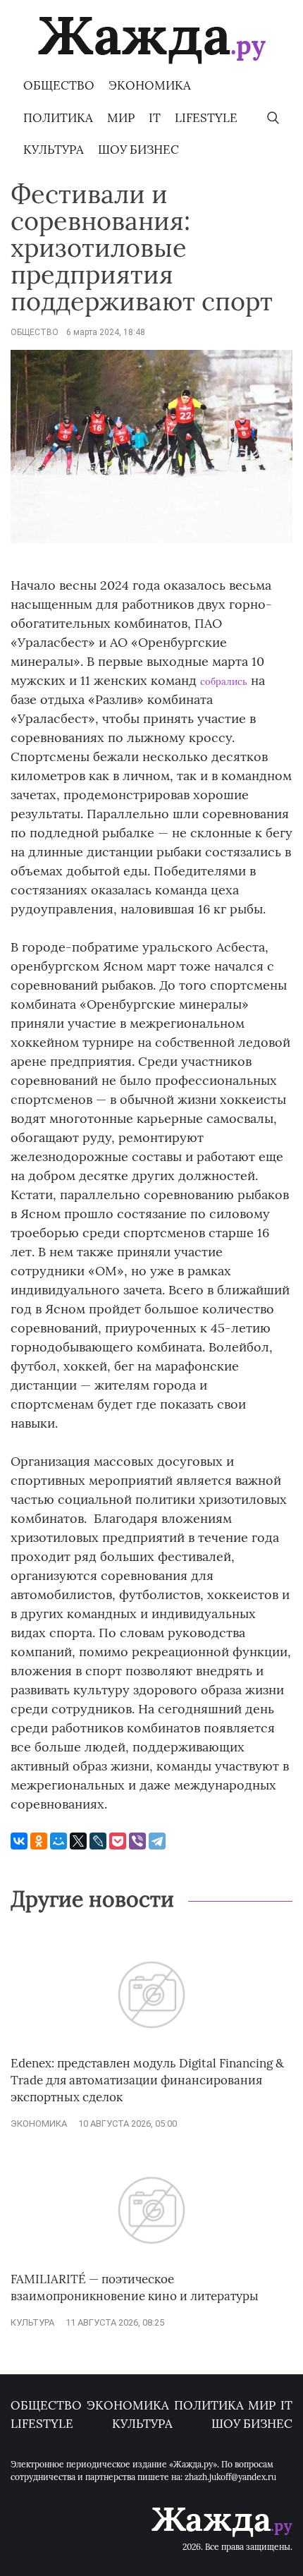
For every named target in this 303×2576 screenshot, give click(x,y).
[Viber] (137, 1841)
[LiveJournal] (98, 1841)
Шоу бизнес (138, 150)
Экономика (150, 85)
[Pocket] (118, 1841)
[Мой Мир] (58, 1841)
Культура (54, 150)
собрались (224, 682)
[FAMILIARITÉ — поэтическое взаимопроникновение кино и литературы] (151, 2264)
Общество (59, 85)
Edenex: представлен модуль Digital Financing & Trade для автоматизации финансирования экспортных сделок (147, 2080)
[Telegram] (157, 1841)
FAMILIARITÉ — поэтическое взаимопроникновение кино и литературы (135, 2288)
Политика (58, 118)
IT (155, 118)
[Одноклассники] (39, 1841)
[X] (78, 1841)
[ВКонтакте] (19, 1841)
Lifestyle (206, 118)
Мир (121, 118)
